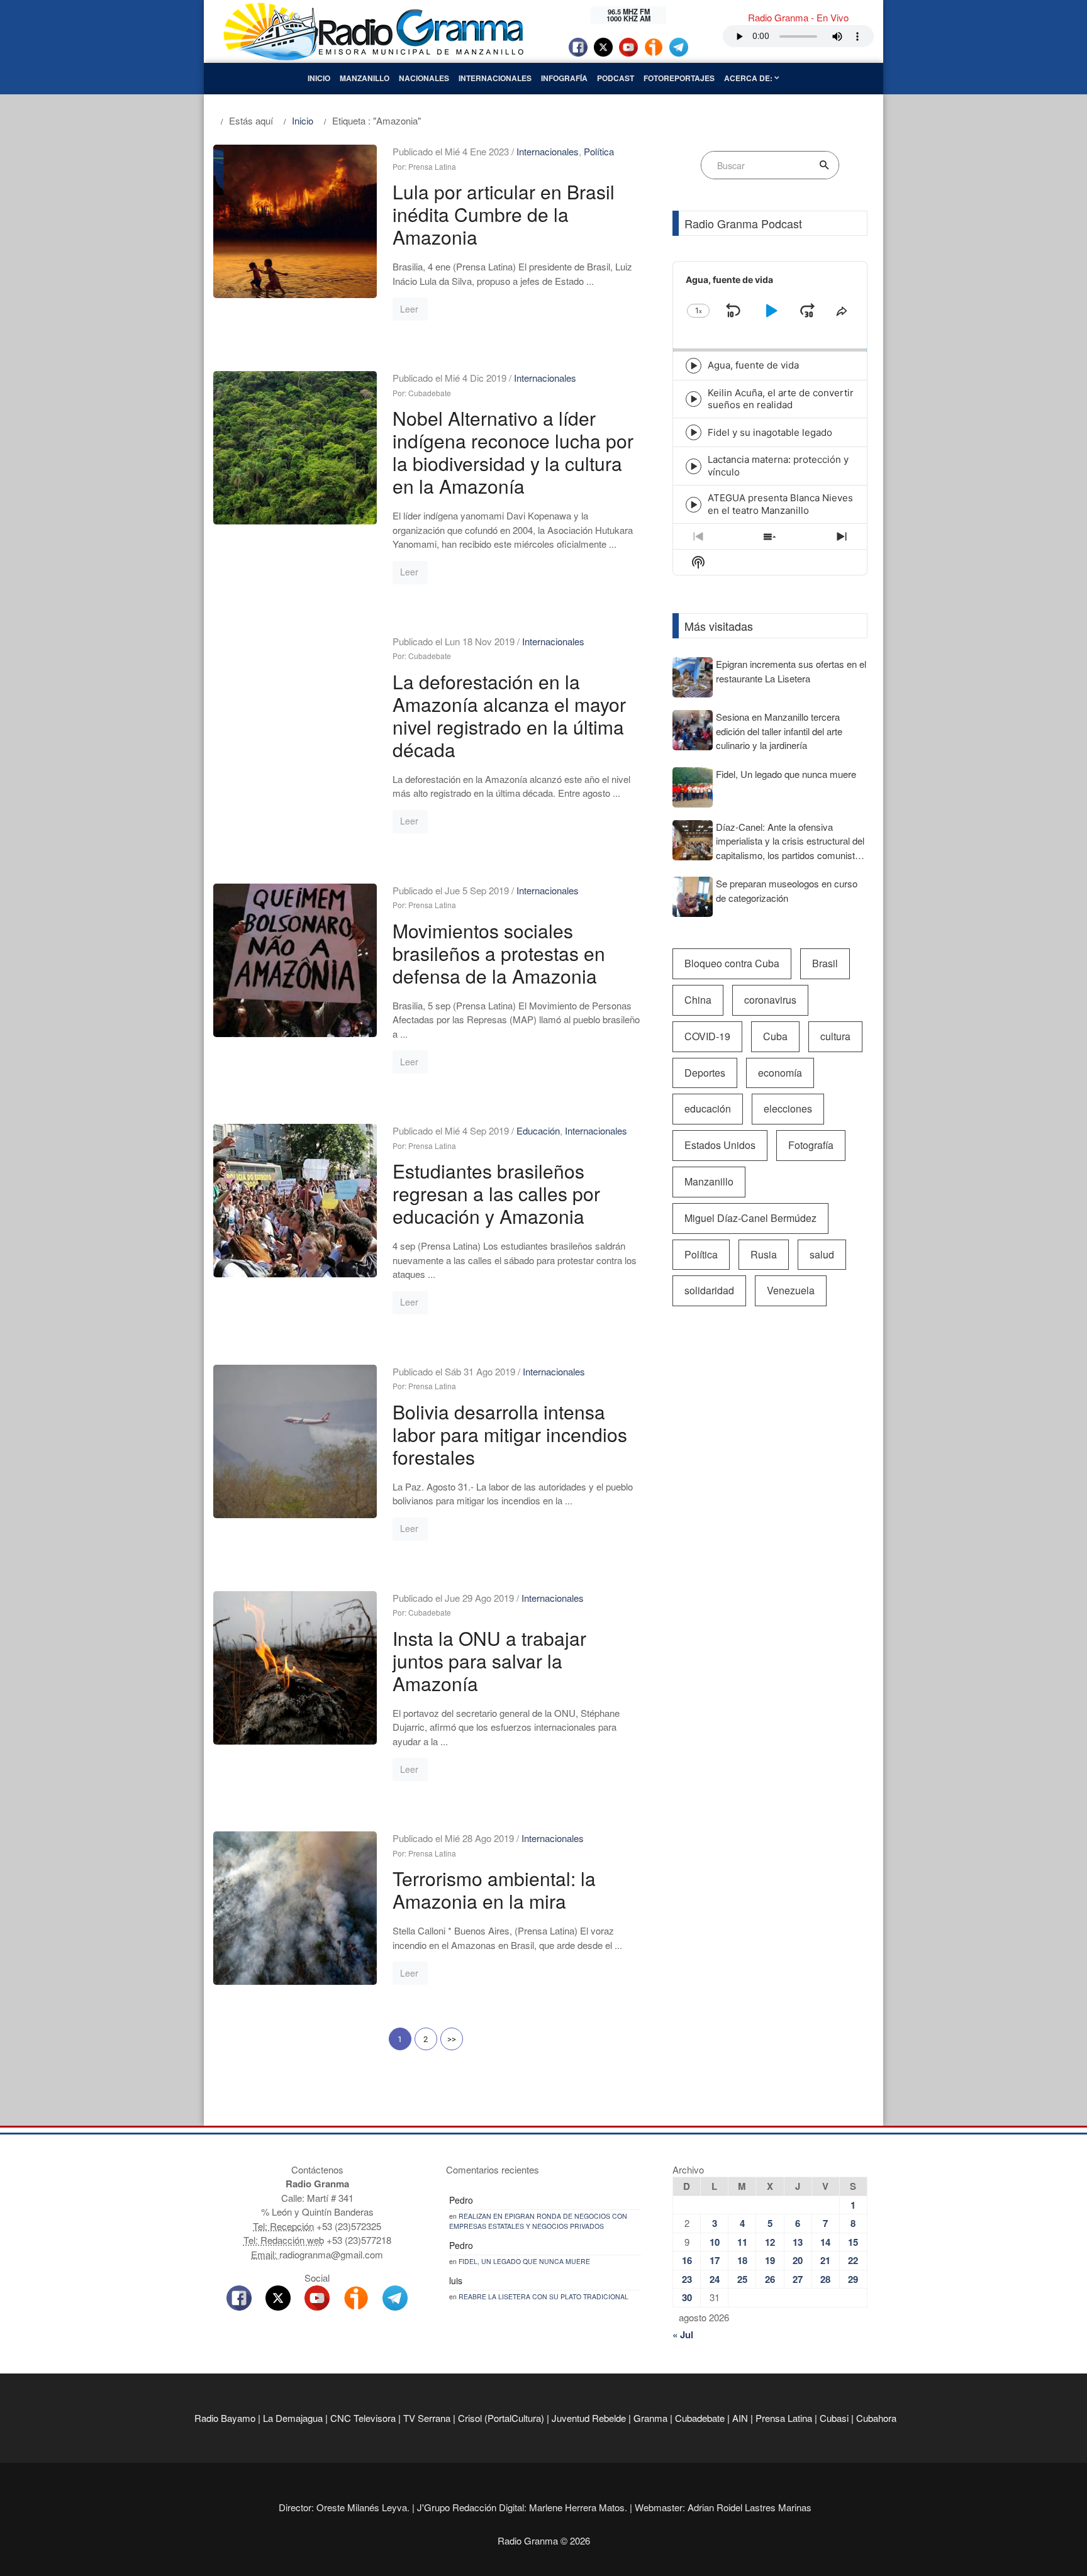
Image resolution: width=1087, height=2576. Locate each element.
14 (825, 2242)
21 (825, 2260)
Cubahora (876, 2418)
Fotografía (811, 1145)
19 (770, 2260)
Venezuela (791, 1290)
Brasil (825, 963)
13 (798, 2242)
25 (742, 2279)
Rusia (764, 1254)
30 (687, 2297)
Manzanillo (365, 78)
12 (770, 2242)
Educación (538, 1130)
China (698, 1000)
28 (825, 2279)
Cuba (775, 1036)
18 (742, 2260)
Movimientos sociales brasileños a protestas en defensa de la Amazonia (499, 953)
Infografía (564, 78)
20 (798, 2260)
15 (853, 2242)
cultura (835, 1036)
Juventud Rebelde (589, 2418)
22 (853, 2260)
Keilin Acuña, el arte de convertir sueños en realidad (781, 399)
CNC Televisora (363, 2418)
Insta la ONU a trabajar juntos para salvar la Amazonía (489, 1661)
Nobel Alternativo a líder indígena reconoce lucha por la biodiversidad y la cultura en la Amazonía (513, 452)
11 (742, 2242)
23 (687, 2279)
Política (599, 151)
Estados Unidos (720, 1145)
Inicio (319, 78)
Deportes (705, 1073)
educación (708, 1108)
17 (715, 2260)
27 (798, 2279)
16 (687, 2260)
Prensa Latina (784, 2418)
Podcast (616, 78)
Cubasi (834, 2418)
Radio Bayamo (225, 2418)
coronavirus (770, 1000)
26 (770, 2279)
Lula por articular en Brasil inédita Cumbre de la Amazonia (504, 214)
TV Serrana (427, 2418)
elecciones (788, 1108)
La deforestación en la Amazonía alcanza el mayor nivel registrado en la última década (509, 715)
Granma (650, 2418)
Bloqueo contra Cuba (732, 963)
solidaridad (709, 1290)
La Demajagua (293, 2418)
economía (780, 1073)
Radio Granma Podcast (743, 223)
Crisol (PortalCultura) (501, 2418)
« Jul (683, 2334)
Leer (409, 309)
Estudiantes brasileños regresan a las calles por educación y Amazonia (496, 1193)
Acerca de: (749, 78)
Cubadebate (700, 2418)
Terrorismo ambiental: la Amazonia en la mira (494, 1890)
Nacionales (424, 78)
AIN (740, 2418)
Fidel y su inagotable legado (770, 432)
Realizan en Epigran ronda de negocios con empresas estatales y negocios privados (538, 2221)
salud (822, 1254)
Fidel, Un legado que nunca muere (524, 2261)
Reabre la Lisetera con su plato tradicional (543, 2296)
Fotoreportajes (679, 78)
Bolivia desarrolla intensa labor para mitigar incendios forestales (510, 1434)
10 (715, 2242)
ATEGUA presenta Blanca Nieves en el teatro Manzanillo (780, 504)
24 (715, 2279)
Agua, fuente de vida (753, 365)
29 (853, 2279)
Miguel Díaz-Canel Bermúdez (750, 1218)
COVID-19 (707, 1036)
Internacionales (495, 78)
